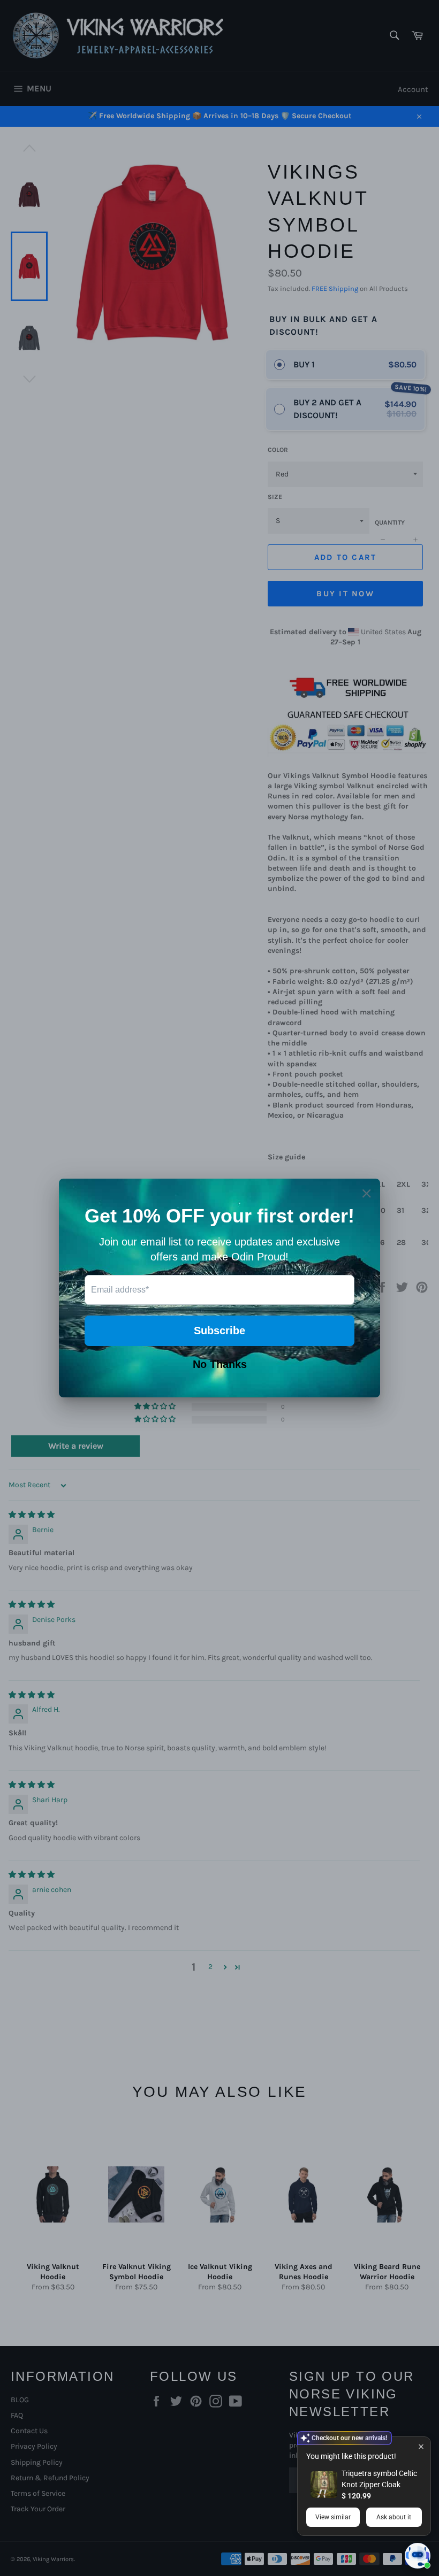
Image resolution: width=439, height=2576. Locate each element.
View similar (333, 2517)
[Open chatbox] (418, 2556)
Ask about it (394, 2517)
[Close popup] (421, 2446)
